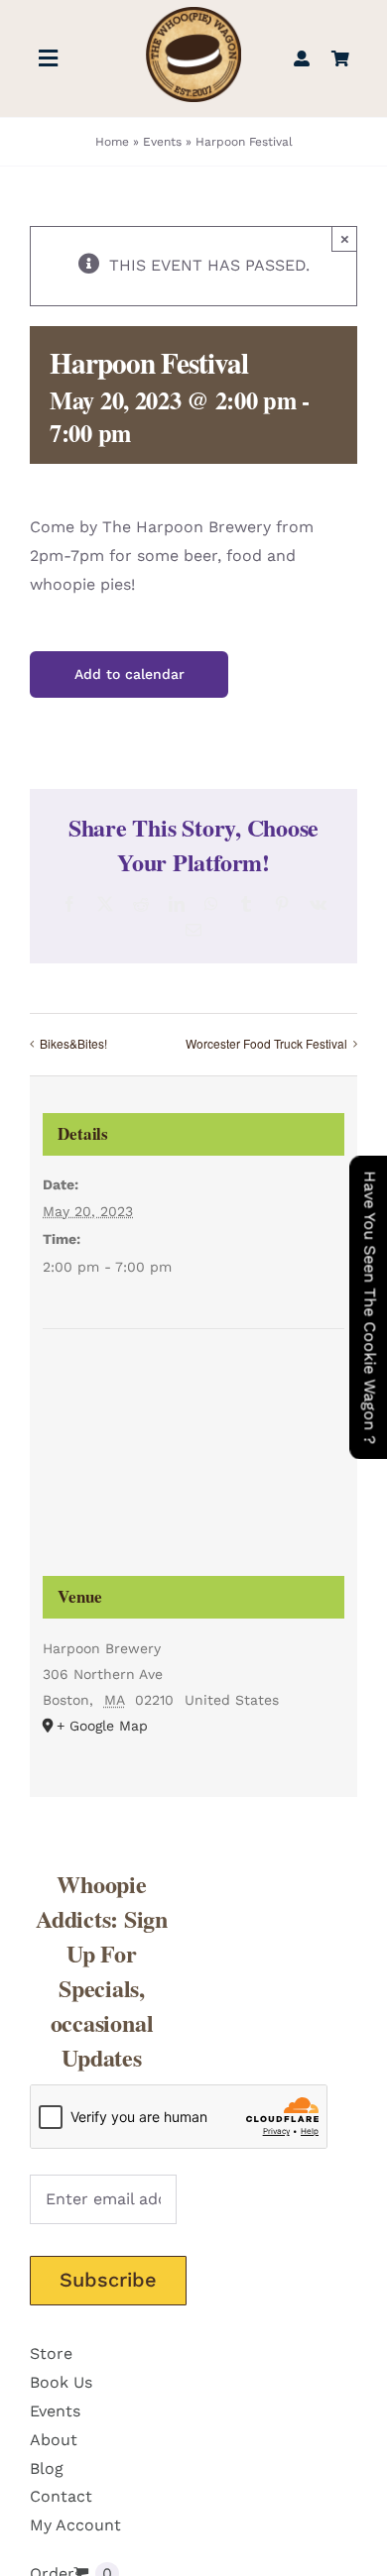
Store (51, 2353)
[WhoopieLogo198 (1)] (193, 14)
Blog (47, 2468)
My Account (75, 2525)
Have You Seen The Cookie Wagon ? (370, 1307)
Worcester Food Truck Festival (266, 1043)
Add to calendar (129, 674)
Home (112, 142)
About (54, 2440)
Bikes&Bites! (73, 1043)
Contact (61, 2496)
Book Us (61, 2382)
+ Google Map (102, 1726)
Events (162, 142)
